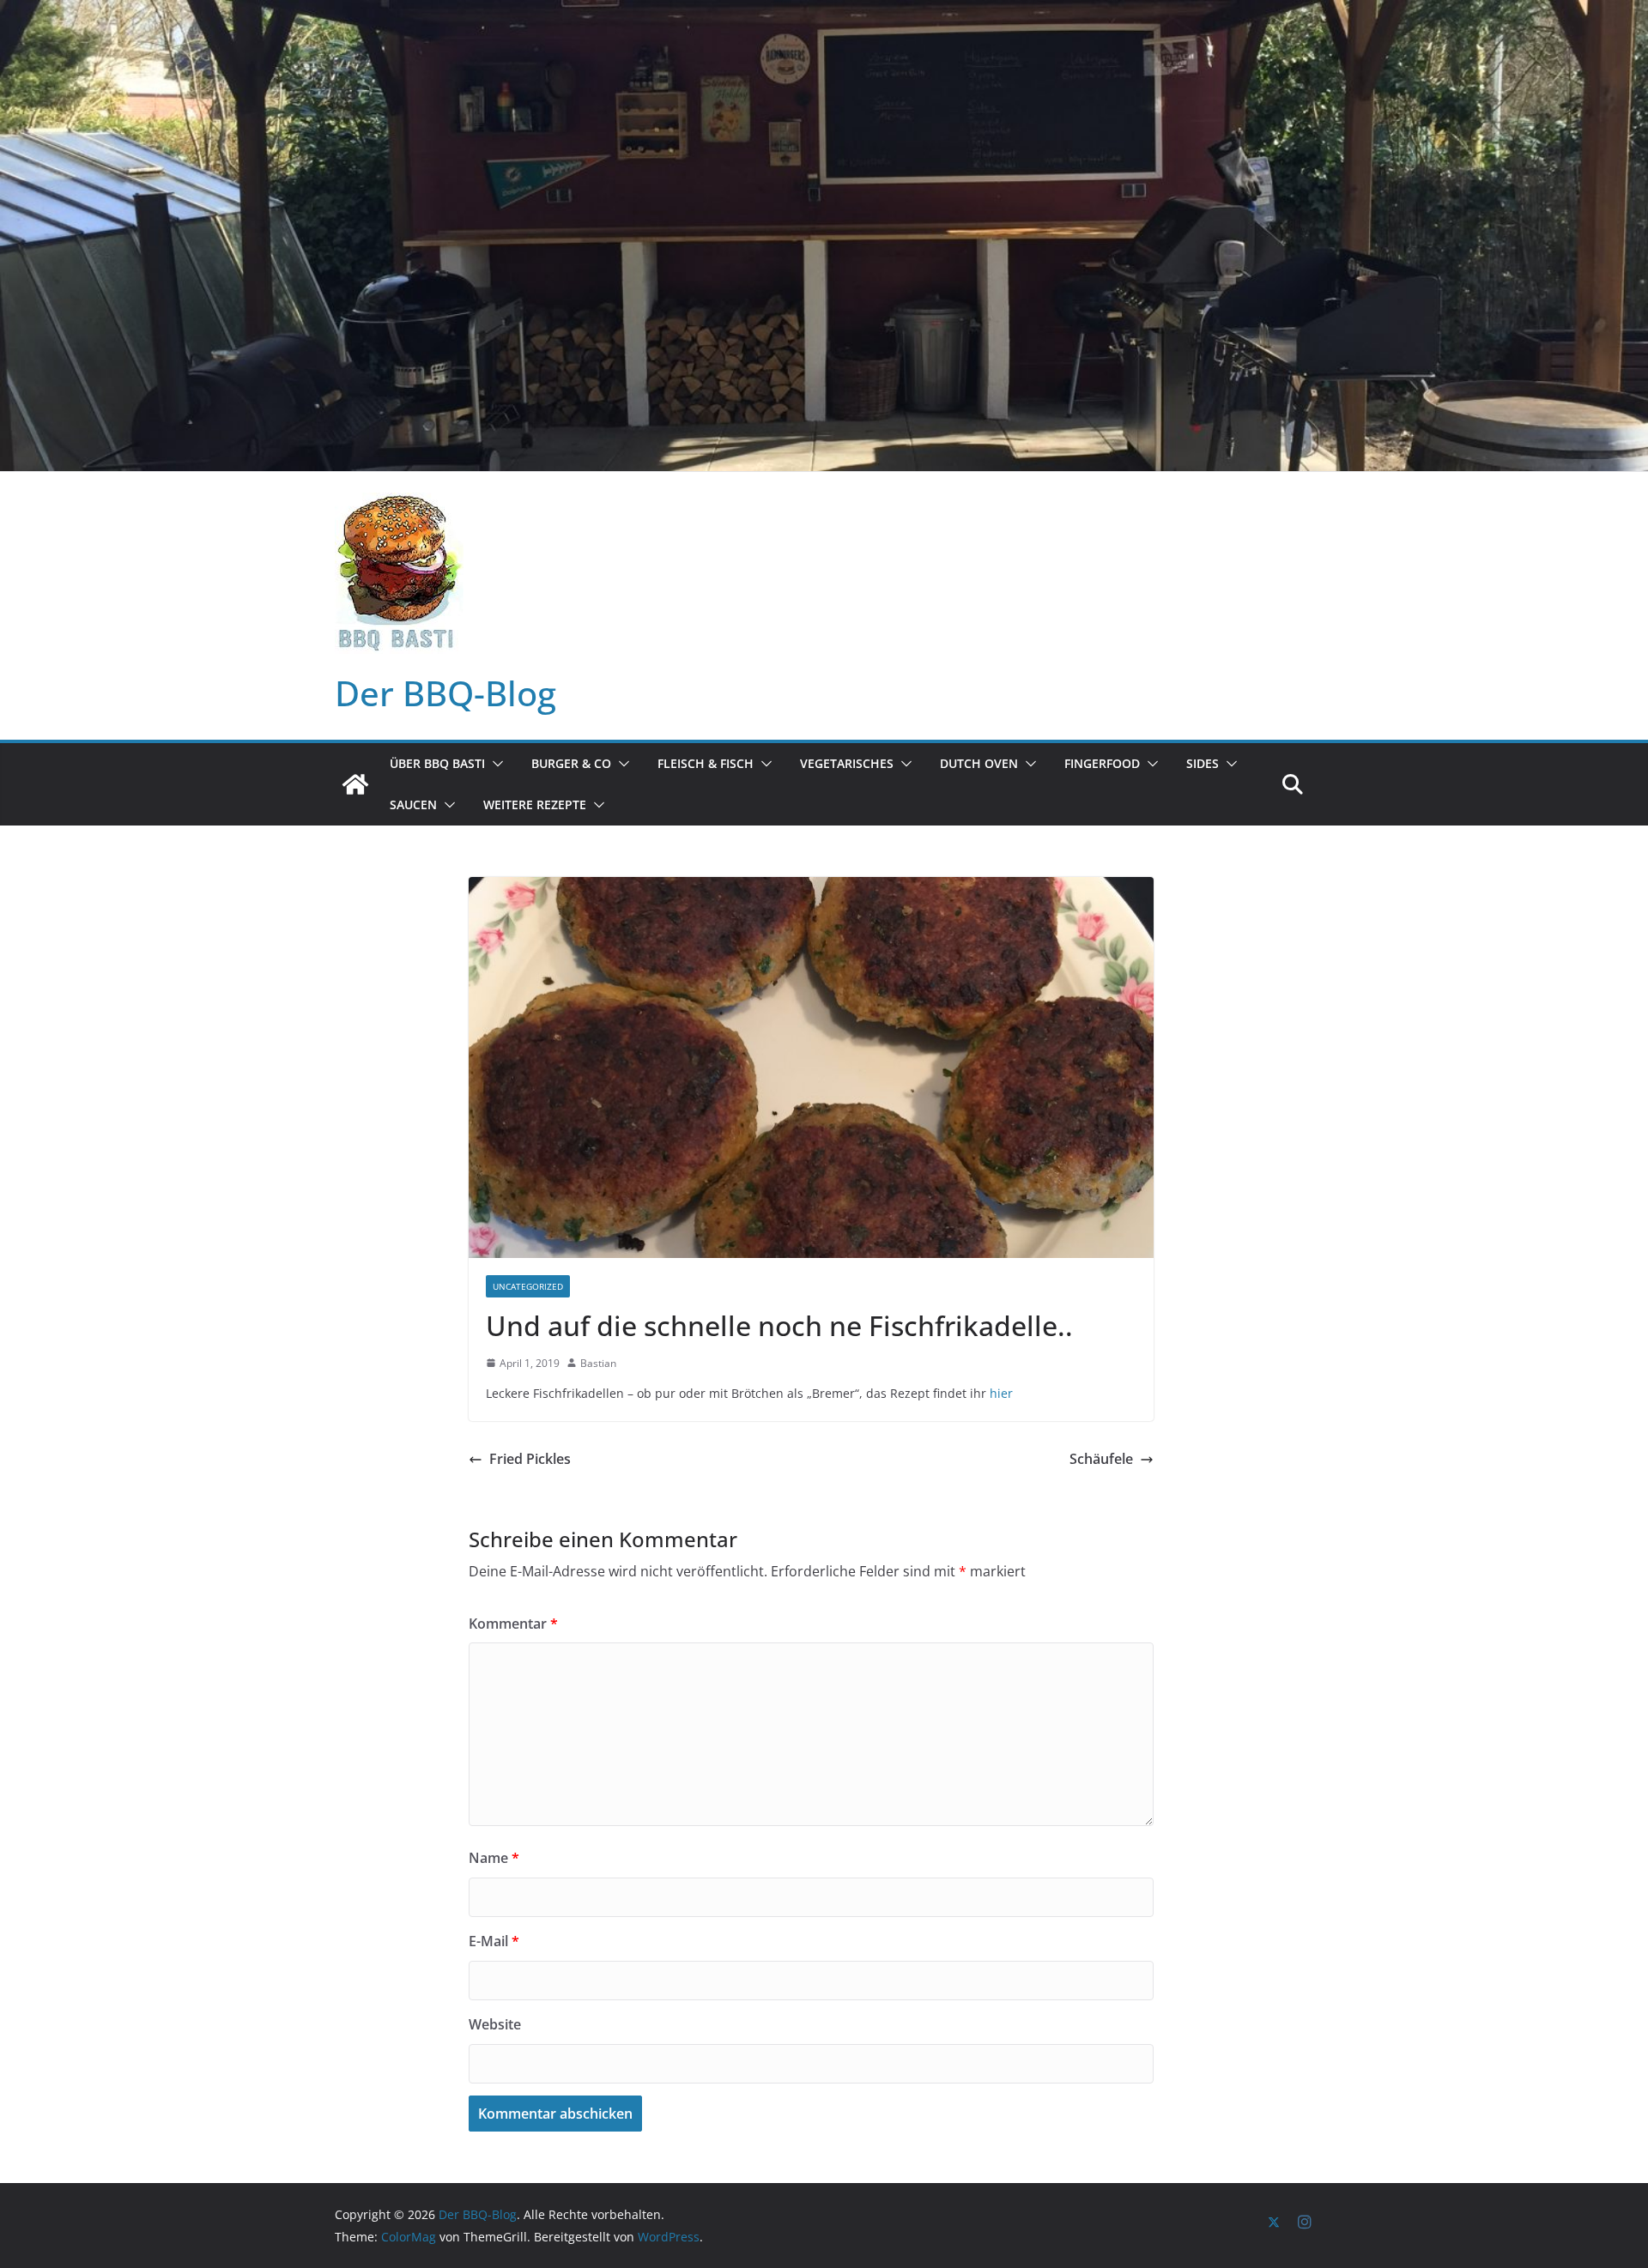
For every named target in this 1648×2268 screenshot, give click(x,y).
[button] (494, 764)
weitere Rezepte (535, 804)
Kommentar (513, 1624)
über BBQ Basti (437, 763)
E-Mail (494, 1941)
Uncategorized (528, 1286)
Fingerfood (1102, 763)
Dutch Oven (979, 763)
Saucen (413, 804)
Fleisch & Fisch (706, 763)
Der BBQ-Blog (445, 693)
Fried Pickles (530, 1459)
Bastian (598, 1363)
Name (494, 1858)
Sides (1203, 763)
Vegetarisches (847, 763)
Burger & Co (571, 763)
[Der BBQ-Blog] (355, 784)
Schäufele (1101, 1459)
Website (495, 2024)
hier (1001, 1393)
